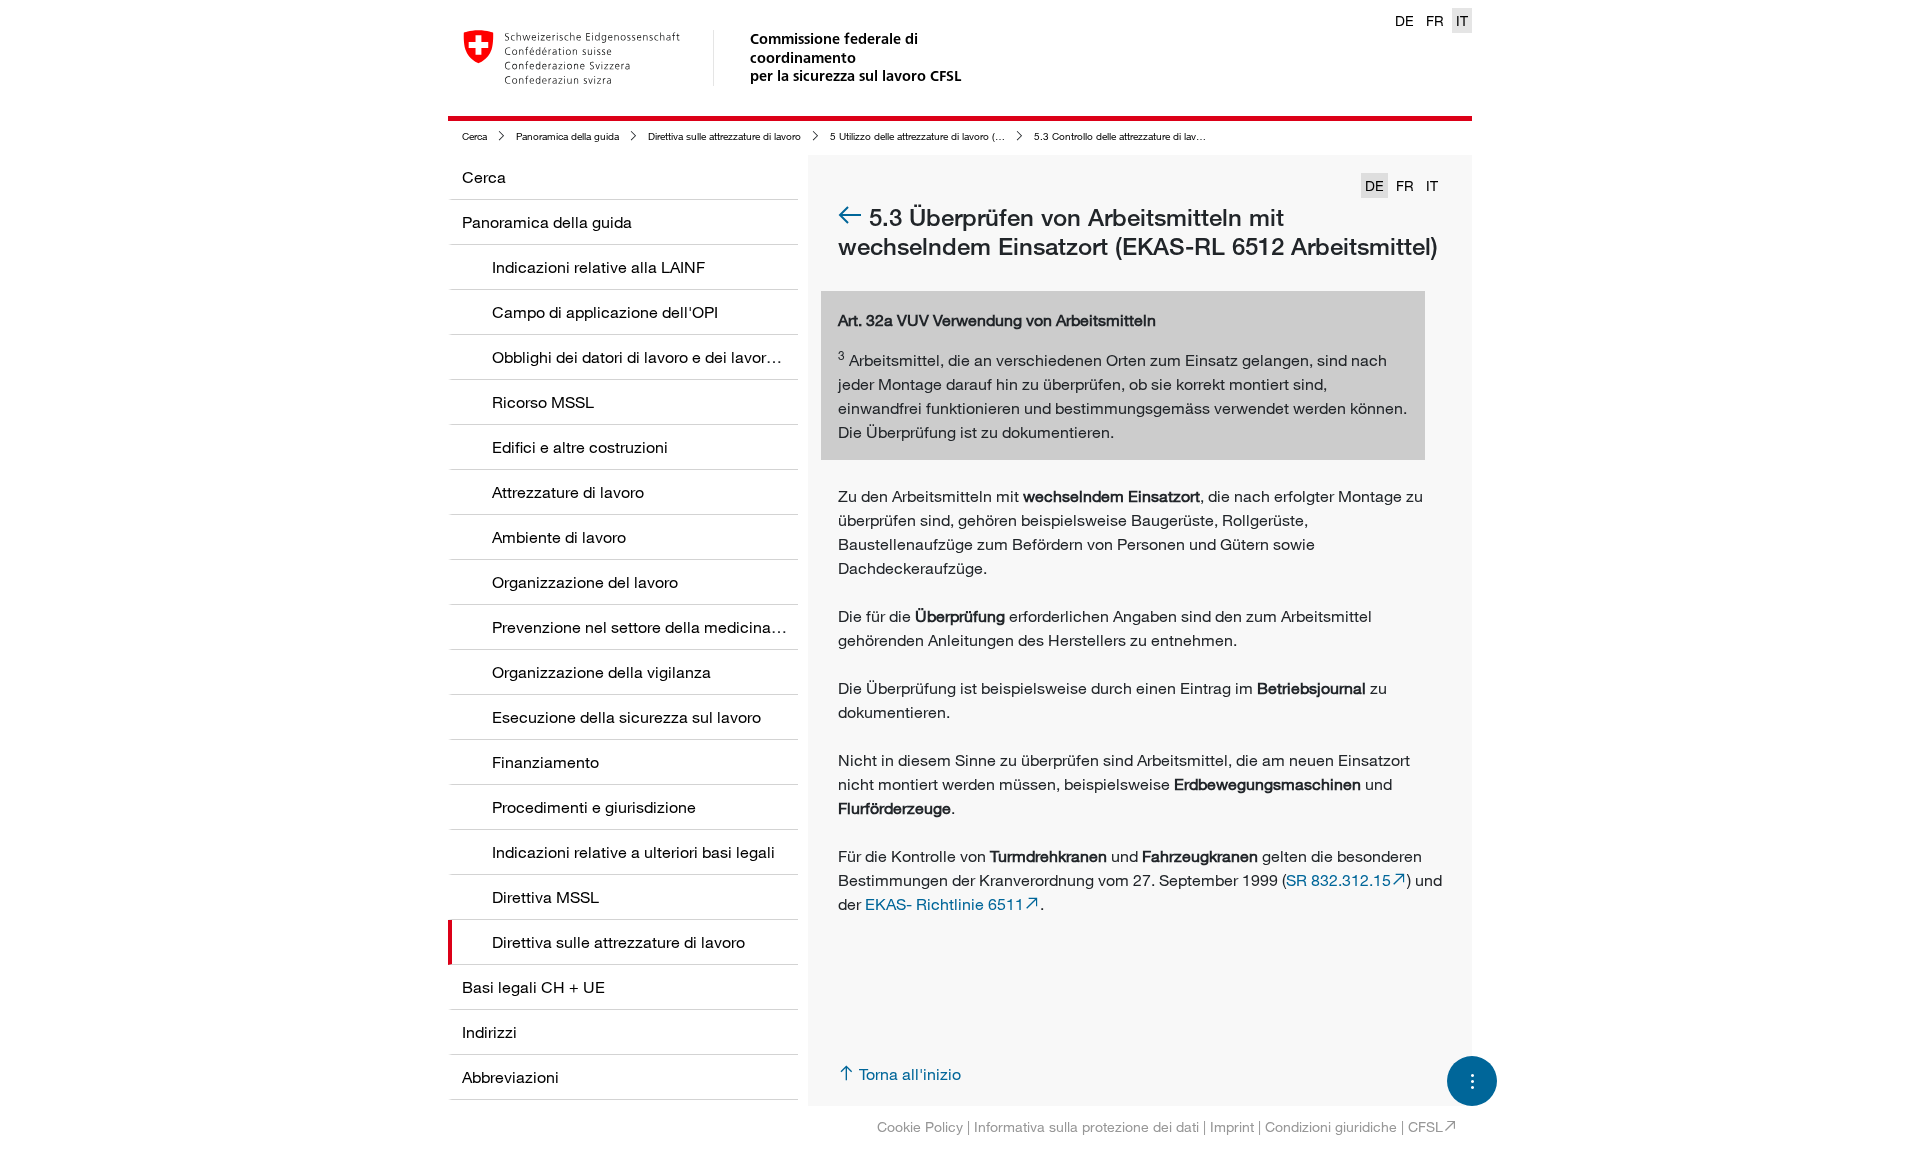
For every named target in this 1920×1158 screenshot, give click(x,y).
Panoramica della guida (567, 136)
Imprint (1232, 1126)
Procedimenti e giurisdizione (594, 807)
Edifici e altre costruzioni (580, 447)
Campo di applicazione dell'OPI (605, 312)
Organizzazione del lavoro (585, 582)
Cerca (474, 136)
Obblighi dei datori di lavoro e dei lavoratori (645, 357)
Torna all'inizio (910, 1074)
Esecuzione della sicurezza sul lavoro (626, 717)
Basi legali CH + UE (533, 987)
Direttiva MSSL (545, 897)
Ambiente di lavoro (559, 537)
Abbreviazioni (510, 1077)
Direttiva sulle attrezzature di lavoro (724, 136)
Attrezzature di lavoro (568, 492)
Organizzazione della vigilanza (601, 672)
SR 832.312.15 (1338, 880)
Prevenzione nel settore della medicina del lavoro (668, 627)
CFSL (1425, 1126)
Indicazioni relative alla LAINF (598, 267)
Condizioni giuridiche (1331, 1126)
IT (1462, 20)
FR (1435, 20)
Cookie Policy (920, 1126)
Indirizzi (489, 1032)
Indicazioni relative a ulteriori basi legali (633, 852)
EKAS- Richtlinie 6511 (944, 904)
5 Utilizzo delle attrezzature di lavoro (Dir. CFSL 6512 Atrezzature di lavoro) (995, 136)
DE (1404, 20)
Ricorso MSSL (543, 402)
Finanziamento (545, 762)
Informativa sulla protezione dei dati (1086, 1126)
